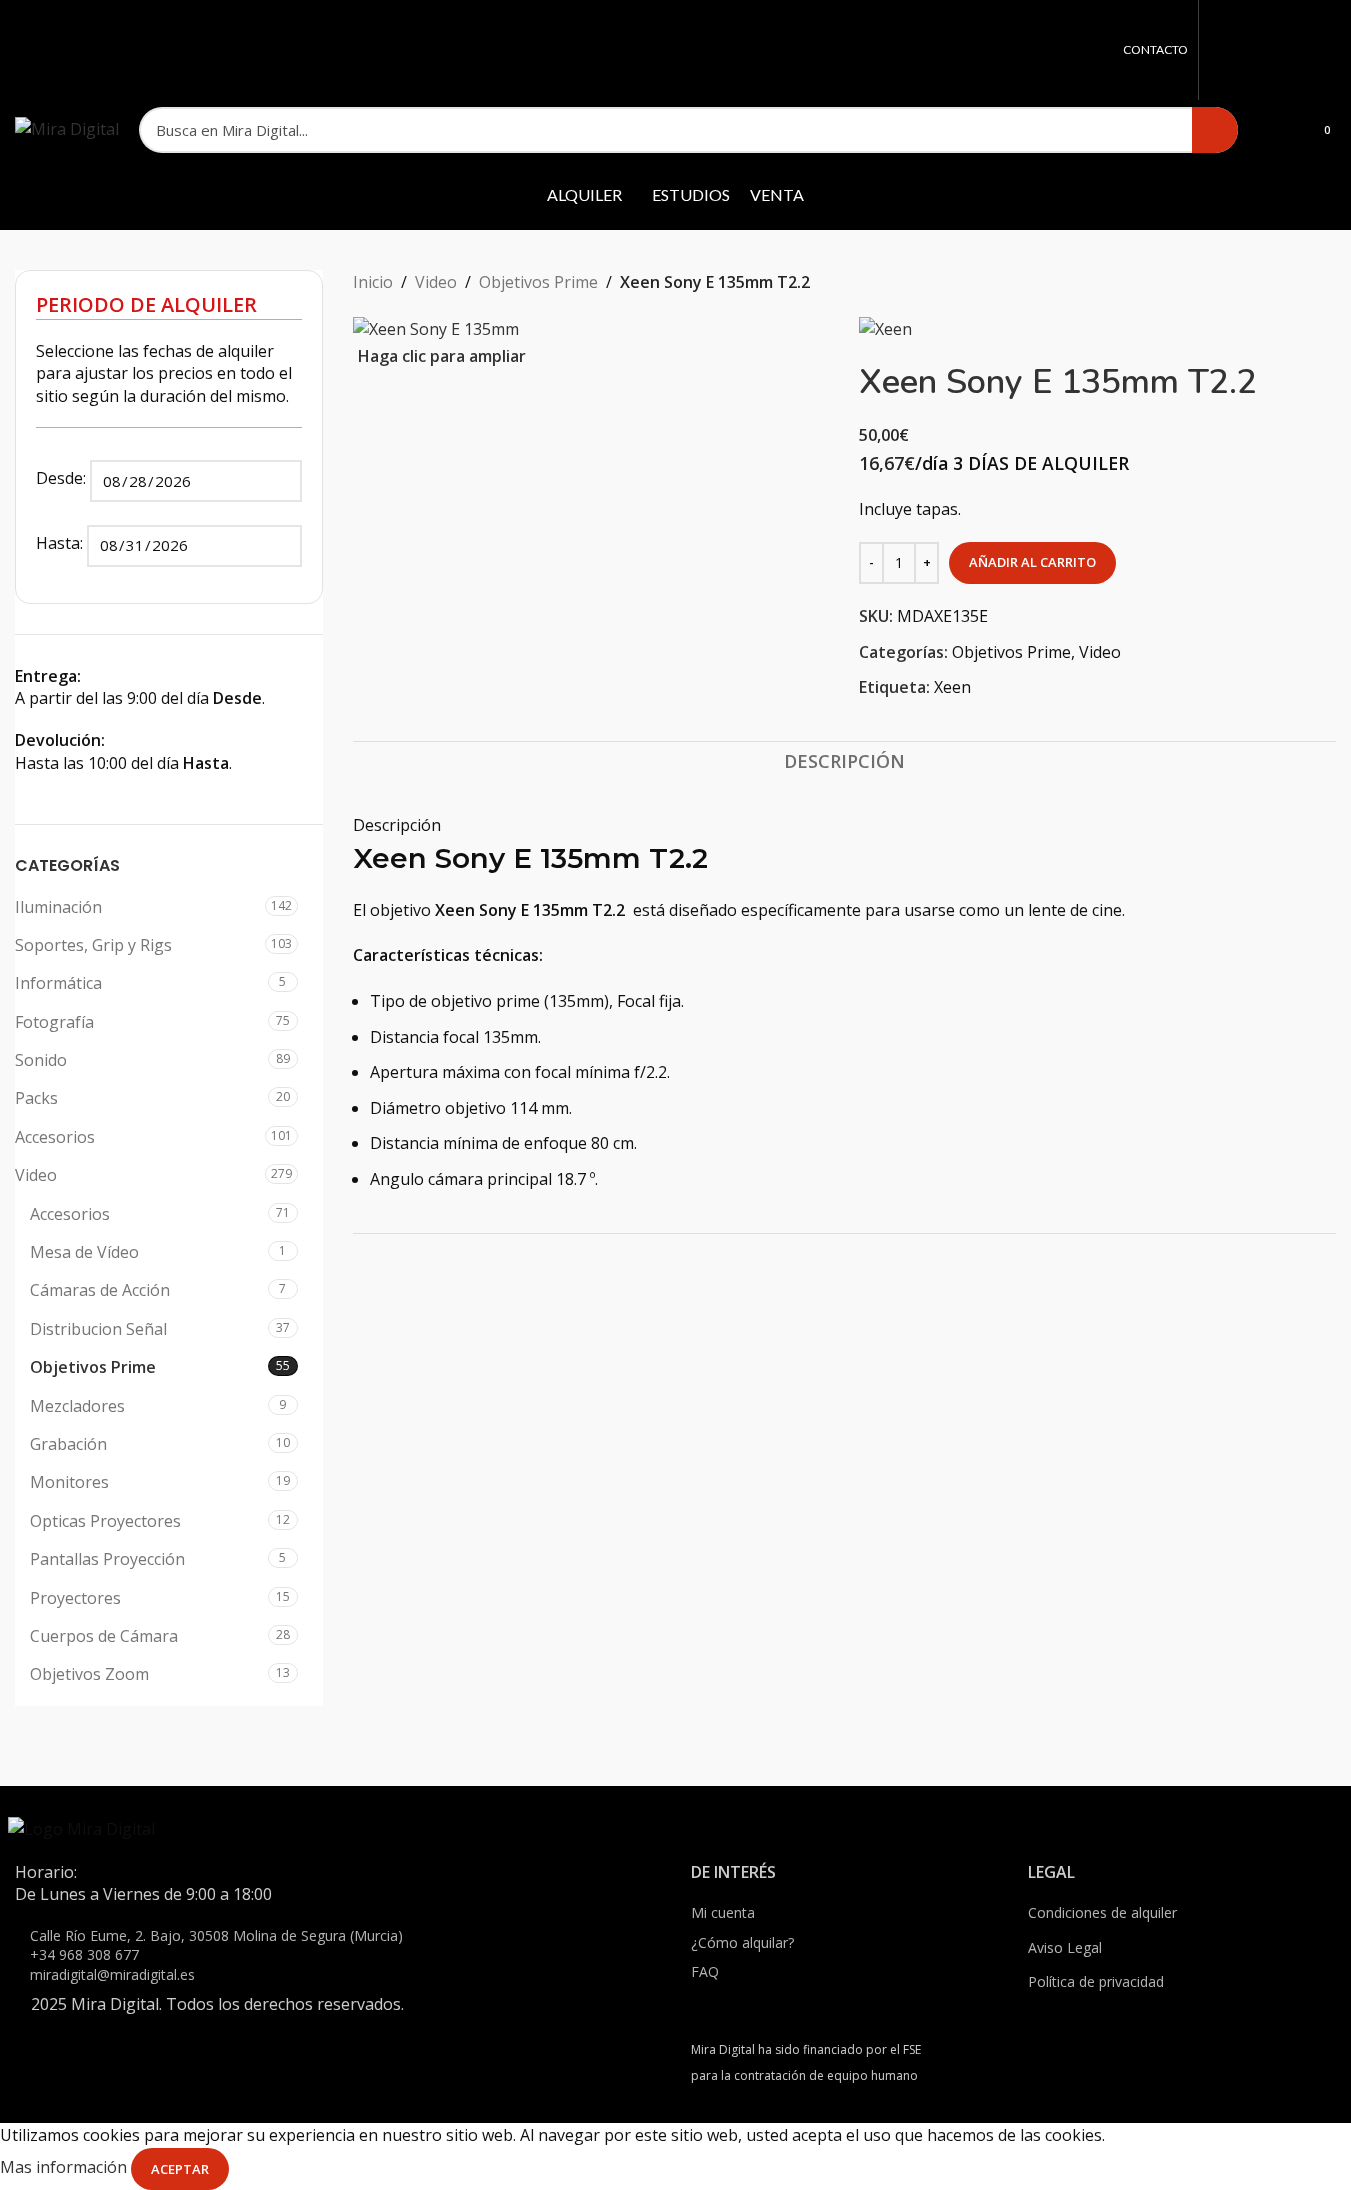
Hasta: (61, 543)
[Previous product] (1276, 283)
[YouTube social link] (1297, 50)
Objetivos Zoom (89, 1674)
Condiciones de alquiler (1102, 1912)
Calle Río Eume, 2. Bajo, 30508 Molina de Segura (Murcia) (216, 1935)
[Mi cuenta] (1266, 130)
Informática (58, 983)
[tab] (844, 762)
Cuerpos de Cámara (104, 1636)
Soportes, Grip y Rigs (93, 945)
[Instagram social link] (1272, 50)
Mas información (65, 2168)
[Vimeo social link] (1323, 50)
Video (36, 1175)
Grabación (68, 1444)
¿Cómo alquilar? (742, 1942)
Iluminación (58, 907)
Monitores (69, 1482)
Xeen (952, 687)
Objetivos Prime (93, 1367)
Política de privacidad (1096, 1981)
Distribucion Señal (98, 1329)
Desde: (63, 478)
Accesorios (55, 1137)
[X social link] (1247, 50)
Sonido (41, 1060)
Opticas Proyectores (105, 1521)
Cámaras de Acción (100, 1290)
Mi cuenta (723, 1912)
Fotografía (54, 1022)
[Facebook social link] (1221, 50)
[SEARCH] (1215, 130)
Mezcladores (77, 1406)
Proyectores (75, 1598)
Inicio (373, 282)
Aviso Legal (1065, 1947)
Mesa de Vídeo (84, 1252)
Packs (36, 1098)
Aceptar (180, 2169)
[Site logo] (67, 128)
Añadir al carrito (1032, 562)
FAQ (705, 1971)
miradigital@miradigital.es (112, 1974)
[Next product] (1324, 283)
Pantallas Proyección (107, 1559)
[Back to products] (1300, 283)
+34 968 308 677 (84, 1954)
